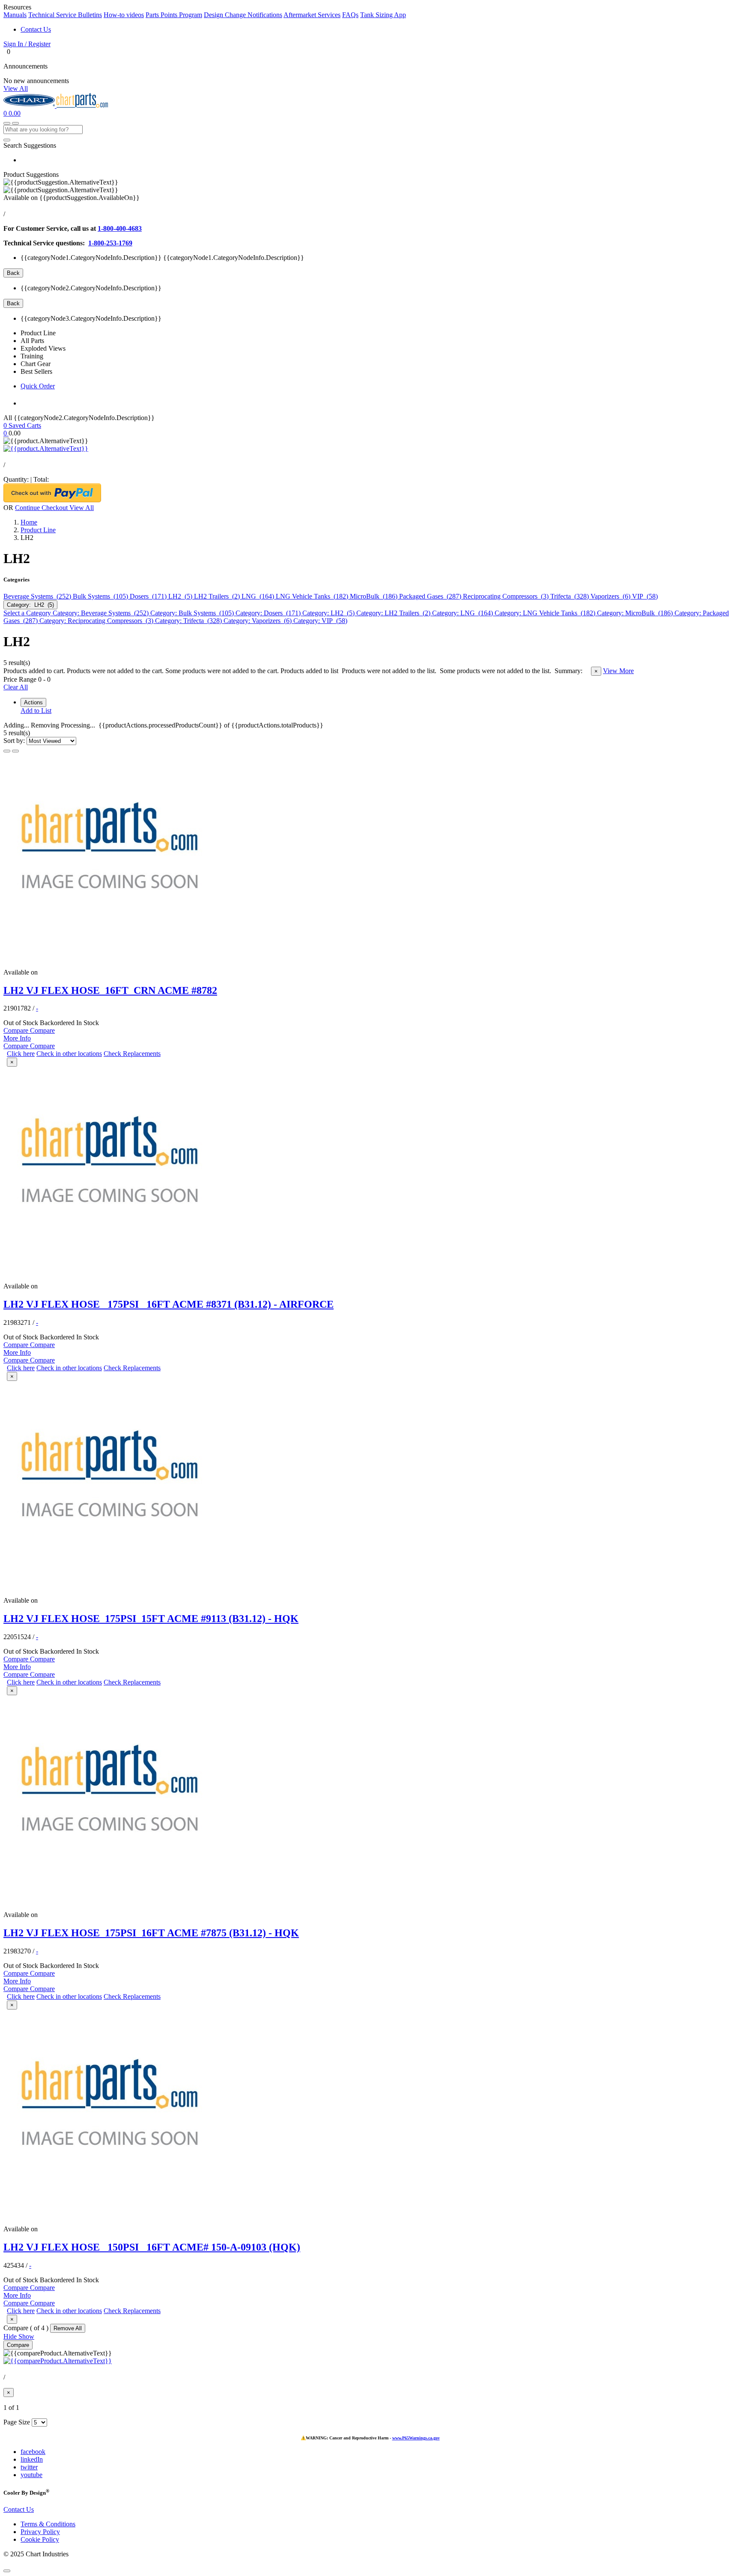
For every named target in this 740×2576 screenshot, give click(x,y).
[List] (7, 751)
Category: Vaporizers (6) (258, 621)
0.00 (15, 113)
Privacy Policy (40, 2532)
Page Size (17, 2422)
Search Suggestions (30, 145)
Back (13, 273)
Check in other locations (69, 1054)
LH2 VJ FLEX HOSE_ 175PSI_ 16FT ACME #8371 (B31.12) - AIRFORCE (169, 1304)
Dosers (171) (149, 596)
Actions (33, 702)
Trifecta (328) (570, 596)
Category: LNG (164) (463, 613)
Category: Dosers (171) (269, 613)
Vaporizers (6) (611, 596)
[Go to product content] (46, 449)
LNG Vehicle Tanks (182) (313, 596)
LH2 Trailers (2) (218, 596)
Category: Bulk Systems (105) (193, 613)
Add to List (36, 711)
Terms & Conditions (48, 2524)
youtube (31, 2475)
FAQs (350, 15)
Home (29, 522)
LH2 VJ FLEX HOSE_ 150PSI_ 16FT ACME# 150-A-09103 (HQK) (152, 2247)
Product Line (38, 530)
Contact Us (36, 29)
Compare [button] (17, 1030)
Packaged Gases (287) (431, 596)
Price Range (20, 679)
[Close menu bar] (7, 123)
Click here (21, 1054)
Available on (72, 198)
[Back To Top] (7, 2571)
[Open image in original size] (30, 106)
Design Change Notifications (243, 15)
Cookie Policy (40, 2539)
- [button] (37, 1008)
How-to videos (124, 15)
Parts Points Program (174, 15)
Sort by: (15, 741)
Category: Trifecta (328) (189, 621)
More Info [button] (17, 1038)
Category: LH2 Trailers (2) (394, 613)
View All (16, 88)
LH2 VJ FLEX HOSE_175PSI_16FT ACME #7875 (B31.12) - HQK (151, 1933)
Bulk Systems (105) (101, 596)
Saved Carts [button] (25, 425)
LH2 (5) (181, 596)
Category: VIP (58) (320, 621)
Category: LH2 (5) (30, 605)
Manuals (15, 15)
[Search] (7, 140)
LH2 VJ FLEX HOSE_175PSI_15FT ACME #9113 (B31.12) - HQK (151, 1619)
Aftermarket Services (312, 15)
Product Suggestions (31, 174)
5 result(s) (17, 663)
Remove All (68, 2328)
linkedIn (32, 2459)
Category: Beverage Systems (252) (101, 613)
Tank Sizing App (383, 15)
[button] (370, 44)
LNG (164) (259, 596)
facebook (33, 2452)
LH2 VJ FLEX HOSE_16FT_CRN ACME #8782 (110, 990)
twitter (29, 2467)
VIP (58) (645, 596)
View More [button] (618, 671)
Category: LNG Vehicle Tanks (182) (546, 613)
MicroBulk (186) (374, 596)
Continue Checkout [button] (42, 508)
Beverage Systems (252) (38, 596)
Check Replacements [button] (132, 1054)
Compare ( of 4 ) (27, 2328)
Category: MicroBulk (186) (636, 613)
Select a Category (28, 613)
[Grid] (15, 751)
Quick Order (38, 386)
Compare (18, 2345)
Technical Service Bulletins (65, 15)
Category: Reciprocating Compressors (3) (97, 621)
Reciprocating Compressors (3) (507, 596)
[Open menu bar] (15, 123)
